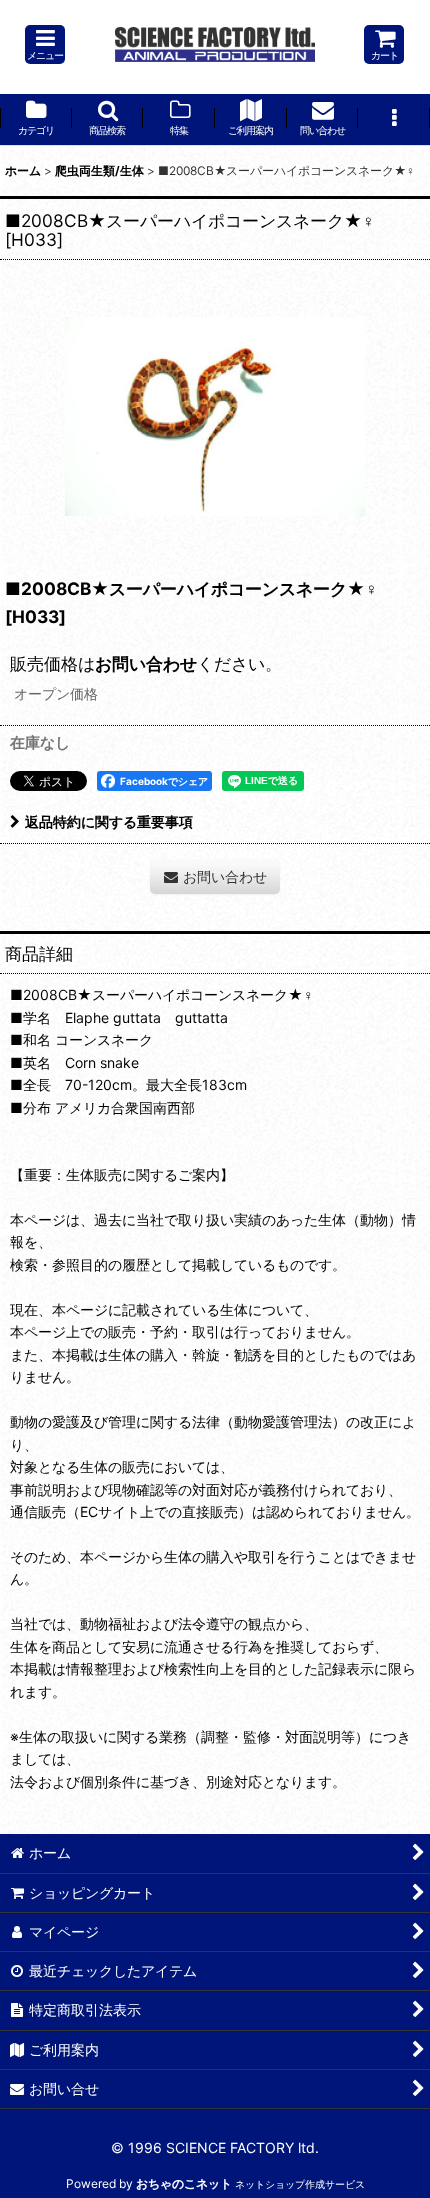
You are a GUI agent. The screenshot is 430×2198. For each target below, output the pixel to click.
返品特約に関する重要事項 (109, 821)
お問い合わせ (146, 663)
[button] (45, 44)
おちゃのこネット (184, 2183)
